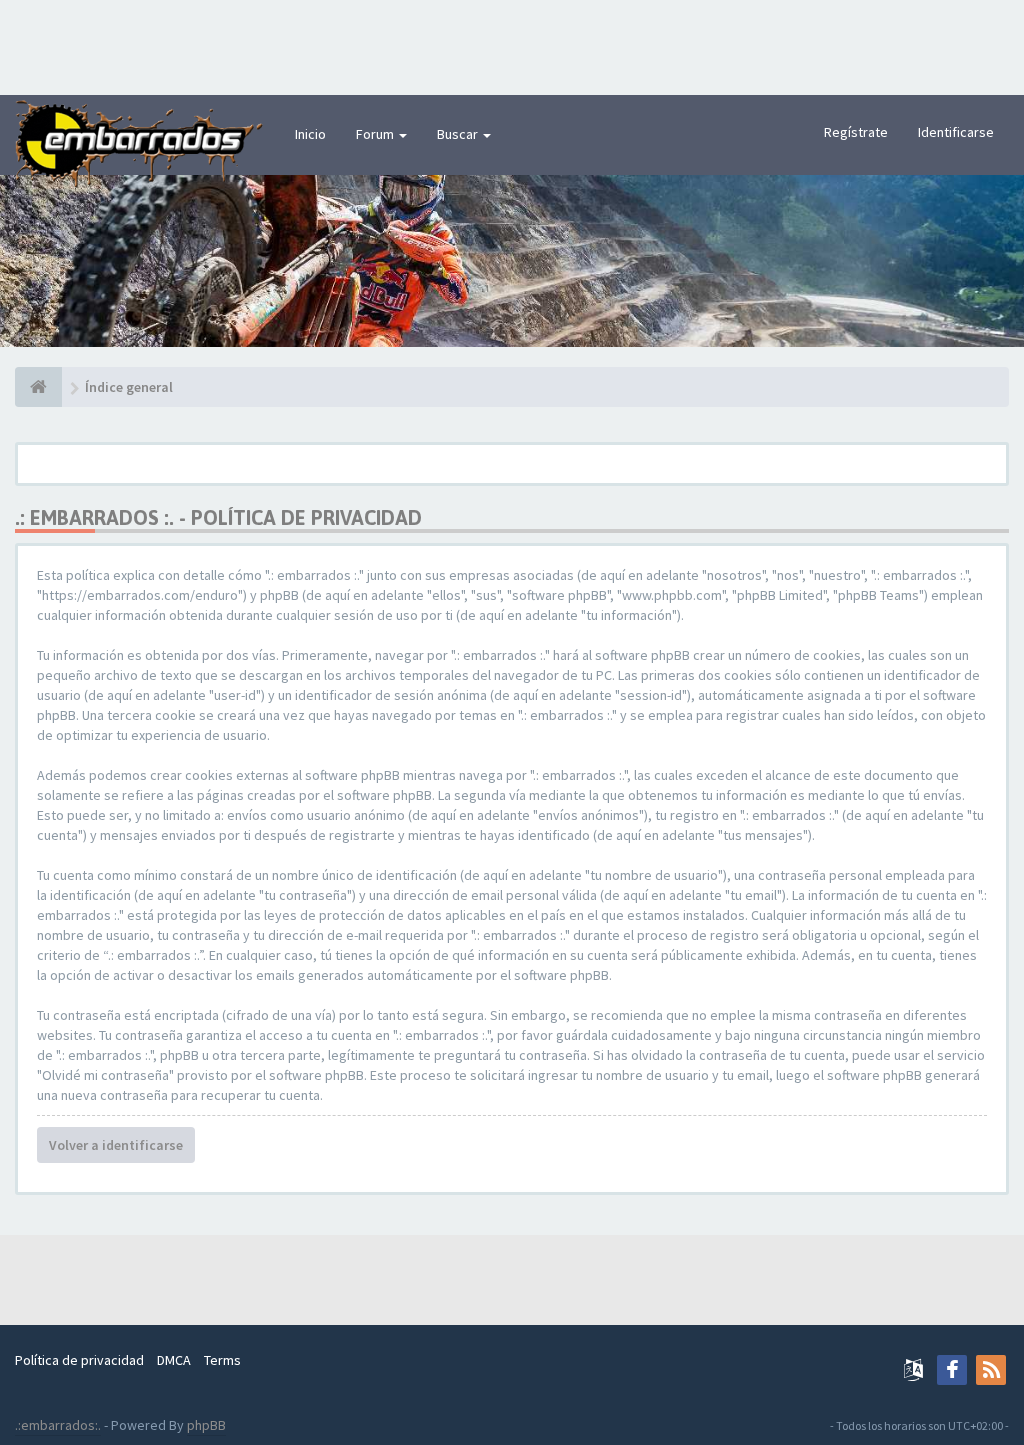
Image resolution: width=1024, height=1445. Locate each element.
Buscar (459, 134)
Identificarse (956, 132)
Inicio (310, 134)
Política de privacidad (79, 1360)
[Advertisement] (512, 45)
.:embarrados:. (58, 1425)
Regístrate (856, 132)
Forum (376, 134)
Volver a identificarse (116, 1145)
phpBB (206, 1425)
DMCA (174, 1360)
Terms (222, 1360)
